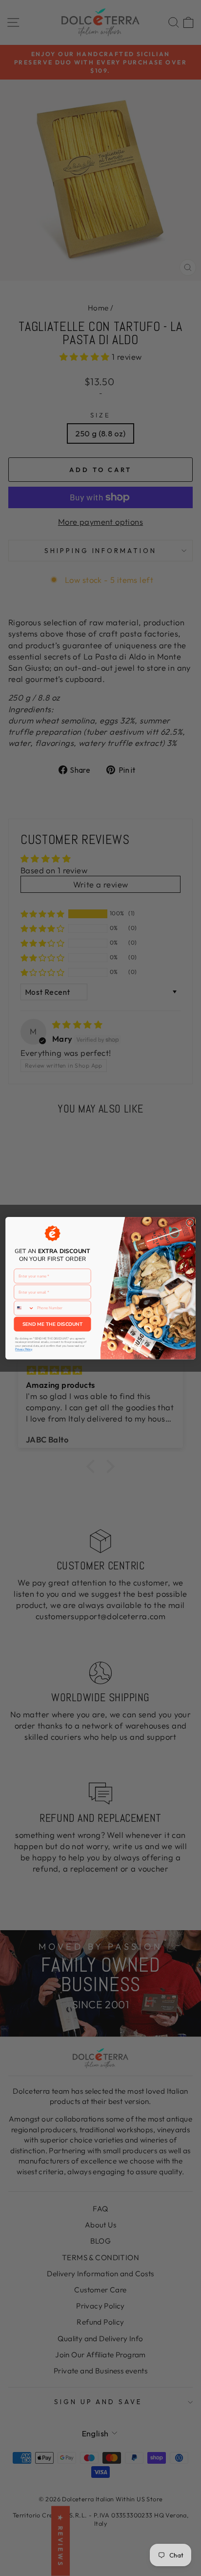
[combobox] (24, 1308)
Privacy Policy (24, 1349)
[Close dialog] (190, 1222)
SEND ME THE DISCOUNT (52, 1324)
